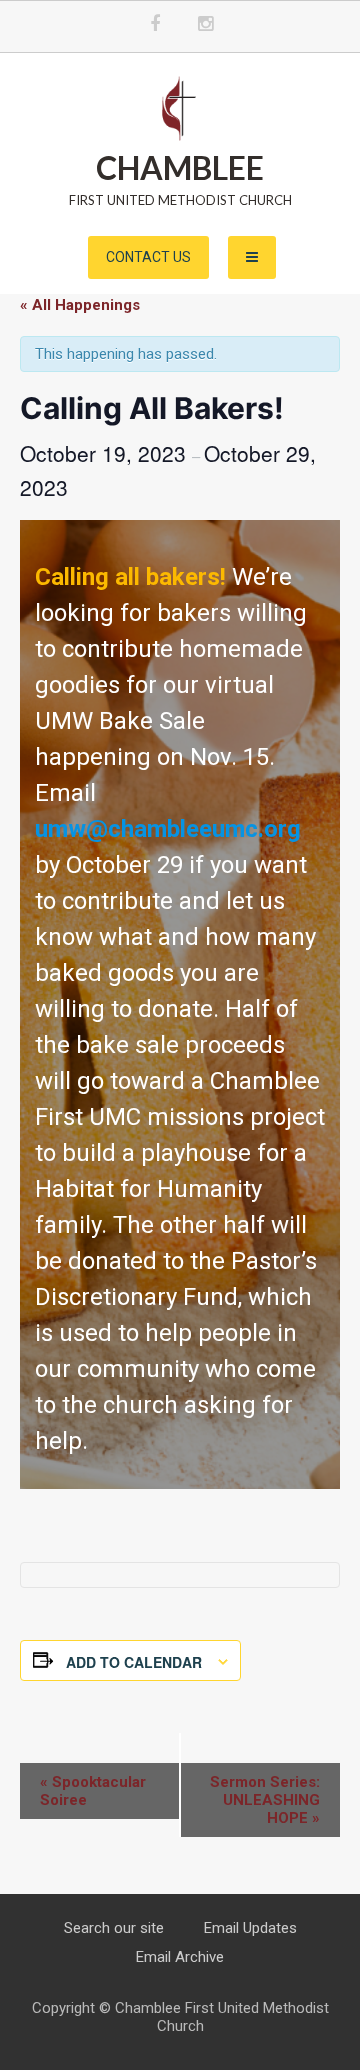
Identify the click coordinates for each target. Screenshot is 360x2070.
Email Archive (180, 1957)
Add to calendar (134, 1662)
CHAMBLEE (180, 167)
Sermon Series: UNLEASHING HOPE (265, 1800)
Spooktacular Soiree (93, 1791)
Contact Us (148, 257)
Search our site (114, 1928)
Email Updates (250, 1928)
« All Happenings (80, 305)
